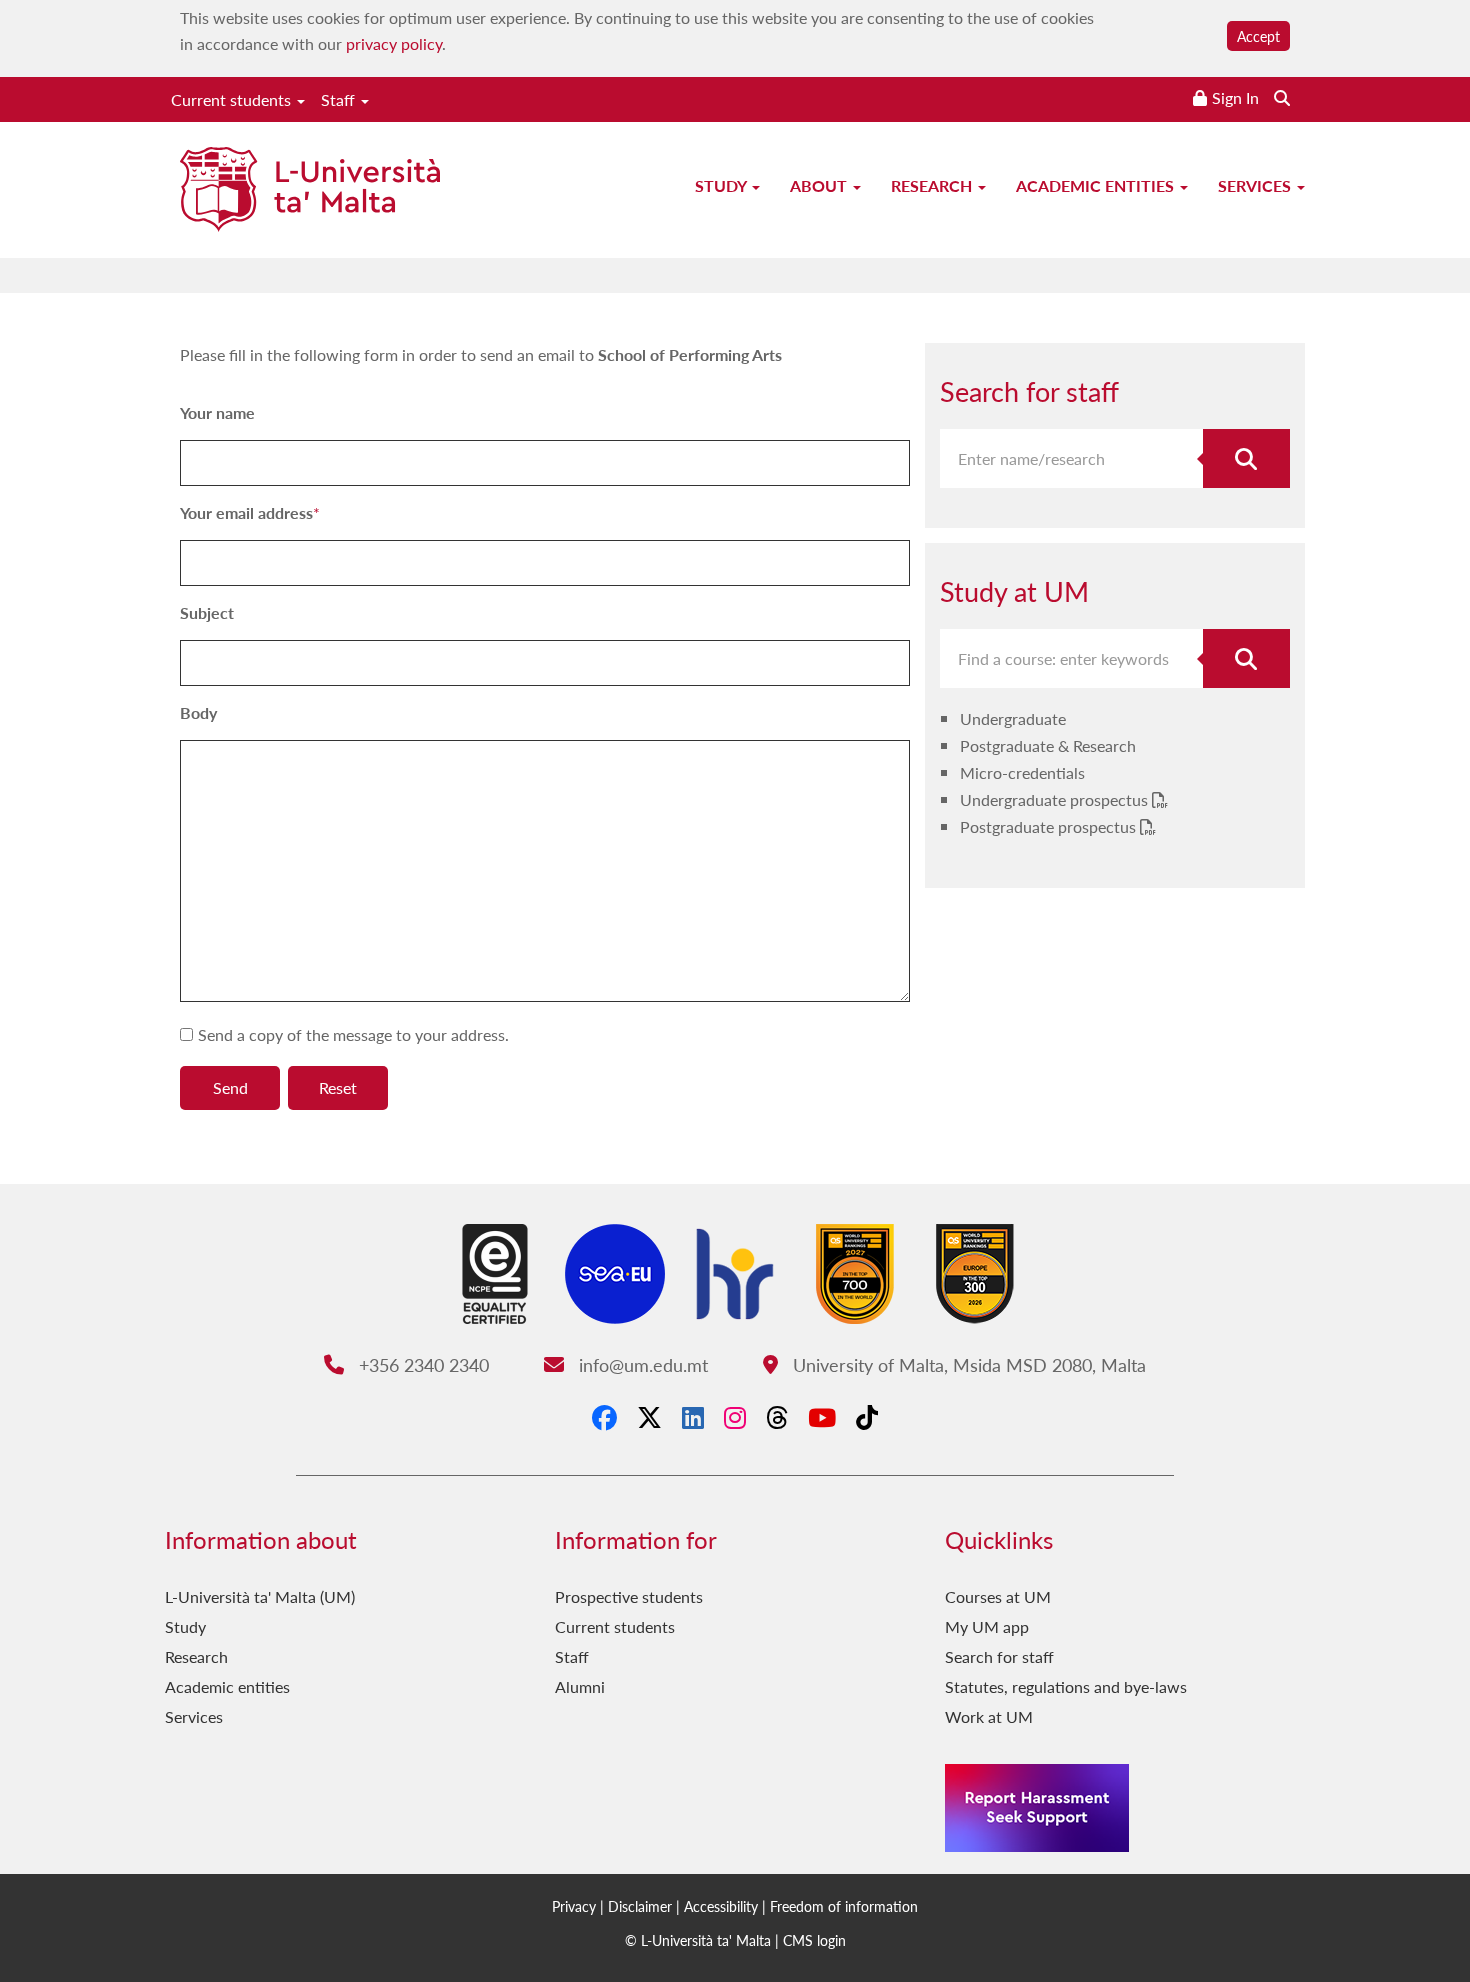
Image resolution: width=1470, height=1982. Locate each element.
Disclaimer (640, 1906)
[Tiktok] (867, 1417)
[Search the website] (1282, 97)
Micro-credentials (1022, 772)
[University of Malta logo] (310, 191)
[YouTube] (822, 1417)
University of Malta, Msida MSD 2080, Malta (966, 1364)
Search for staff (999, 1656)
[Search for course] (1247, 658)
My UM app (987, 1626)
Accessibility (721, 1906)
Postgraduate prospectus (1050, 826)
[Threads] (777, 1417)
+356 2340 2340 (421, 1364)
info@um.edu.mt (640, 1364)
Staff (340, 99)
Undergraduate (1013, 718)
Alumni (580, 1686)
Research (933, 185)
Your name (217, 412)
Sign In (1235, 97)
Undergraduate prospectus (1056, 799)
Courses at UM (998, 1596)
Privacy (574, 1906)
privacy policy (394, 43)
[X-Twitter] (649, 1417)
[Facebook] (604, 1417)
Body (198, 712)
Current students (233, 99)
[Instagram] (735, 1417)
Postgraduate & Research (1048, 745)
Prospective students (629, 1596)
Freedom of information (844, 1906)
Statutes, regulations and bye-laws (1066, 1686)
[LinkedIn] (693, 1417)
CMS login (814, 1940)
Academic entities (1097, 185)
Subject (207, 612)
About (820, 185)
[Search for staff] (1247, 458)
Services (1256, 185)
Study (722, 185)
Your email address (246, 512)
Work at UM (989, 1716)
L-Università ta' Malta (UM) (260, 1596)
